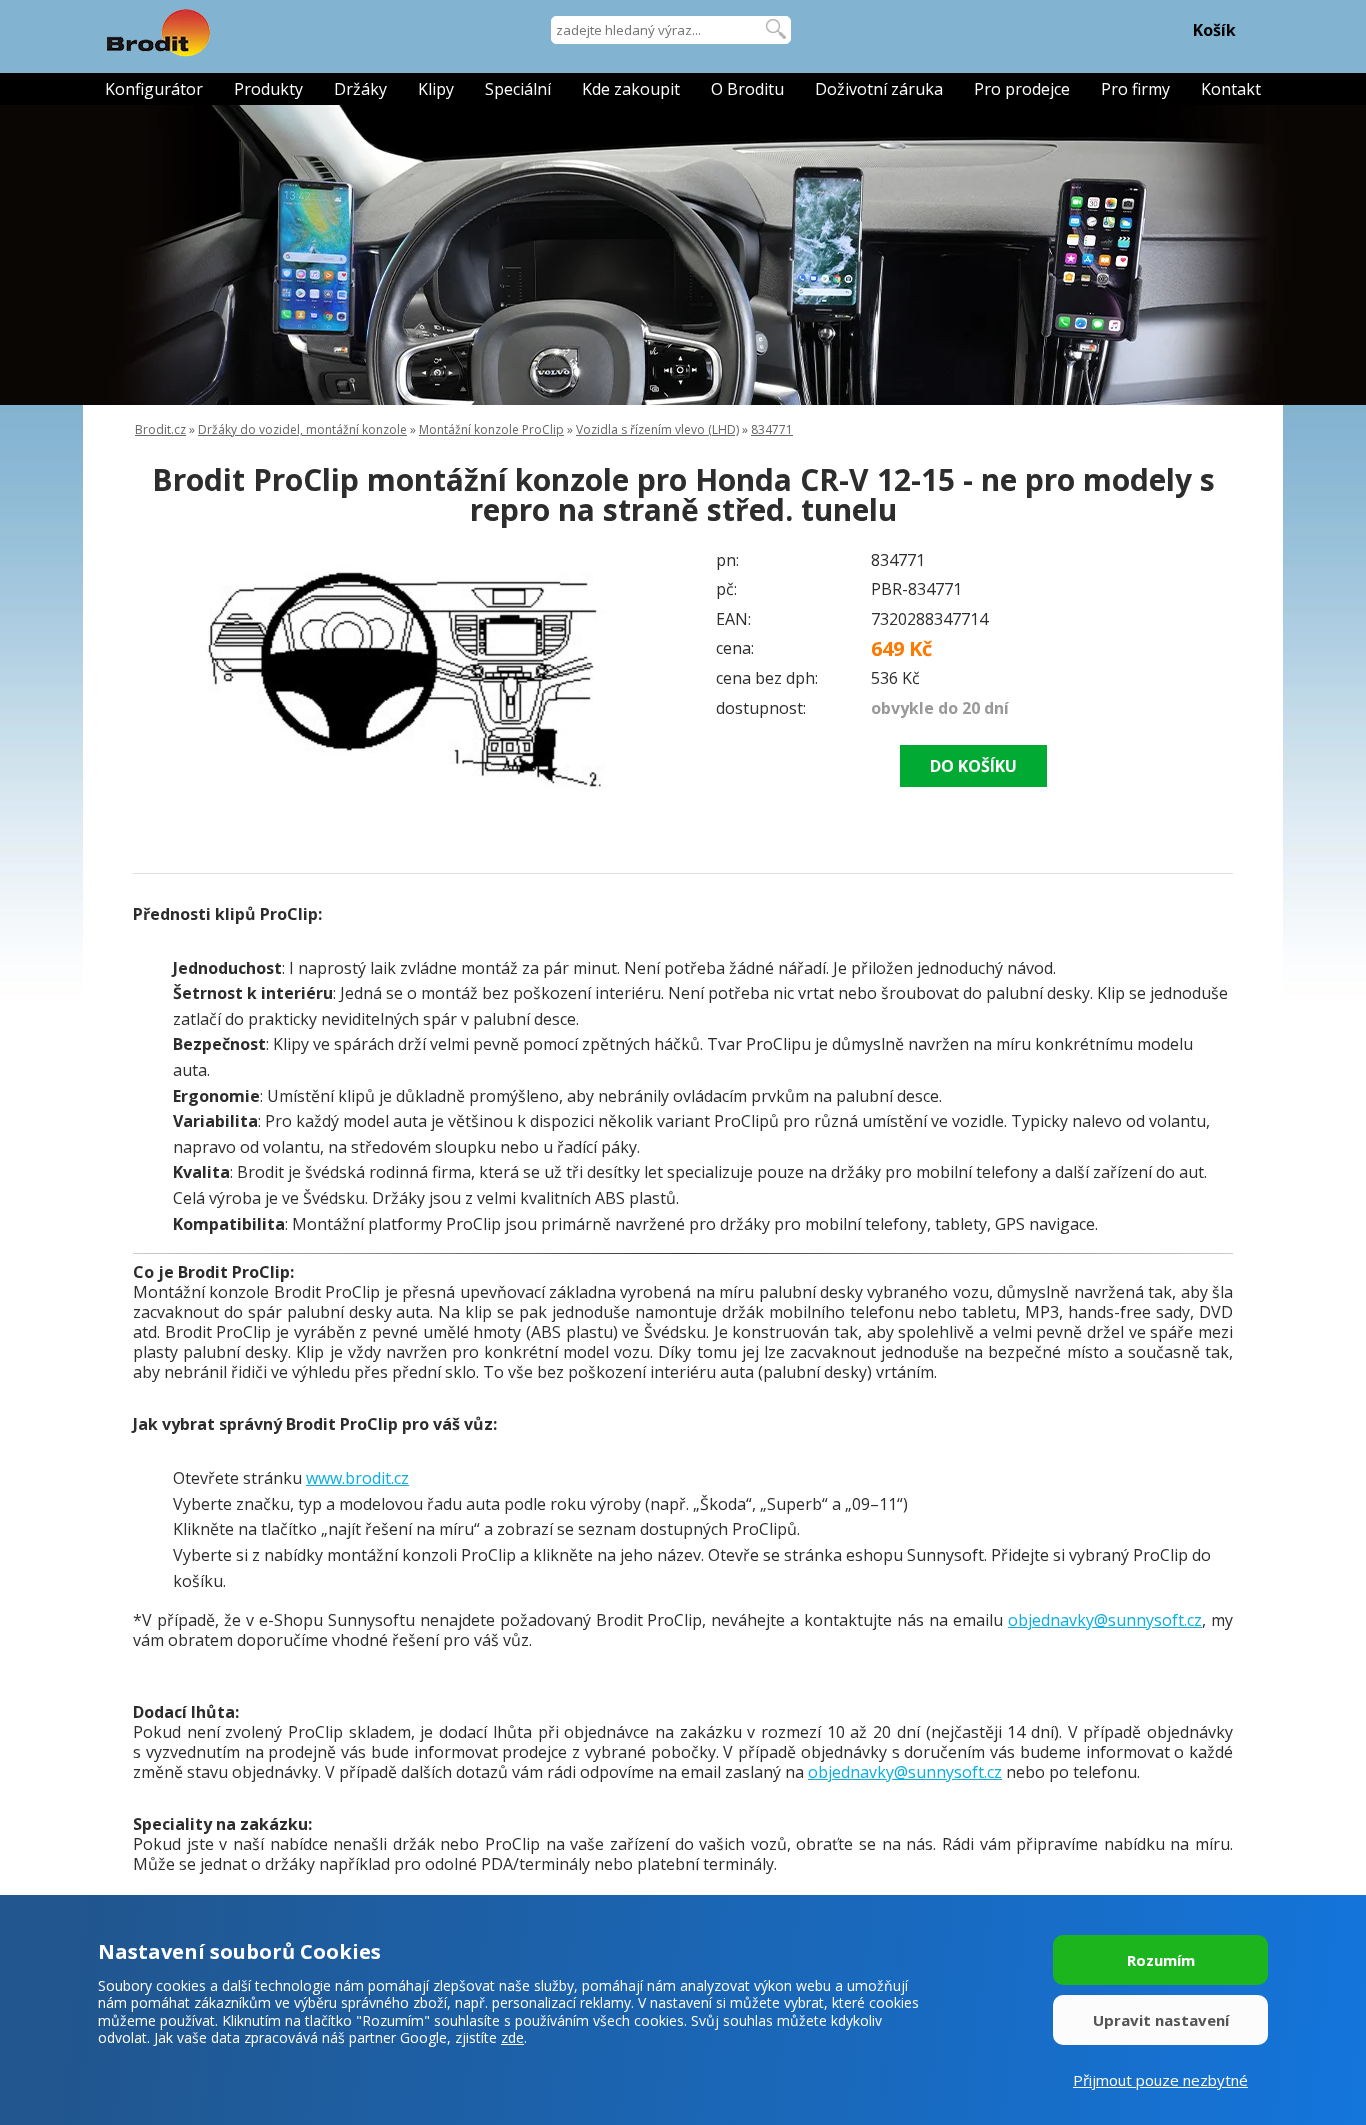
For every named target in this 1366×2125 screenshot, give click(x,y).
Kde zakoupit (631, 89)
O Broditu (747, 89)
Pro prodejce (1022, 89)
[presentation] (173, 684)
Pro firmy (1135, 89)
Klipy (436, 89)
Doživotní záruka (879, 89)
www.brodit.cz (357, 1478)
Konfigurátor (154, 89)
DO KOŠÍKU (973, 766)
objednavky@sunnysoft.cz (1105, 1620)
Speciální (518, 89)
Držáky (360, 89)
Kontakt (1231, 89)
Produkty (268, 89)
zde (512, 2037)
